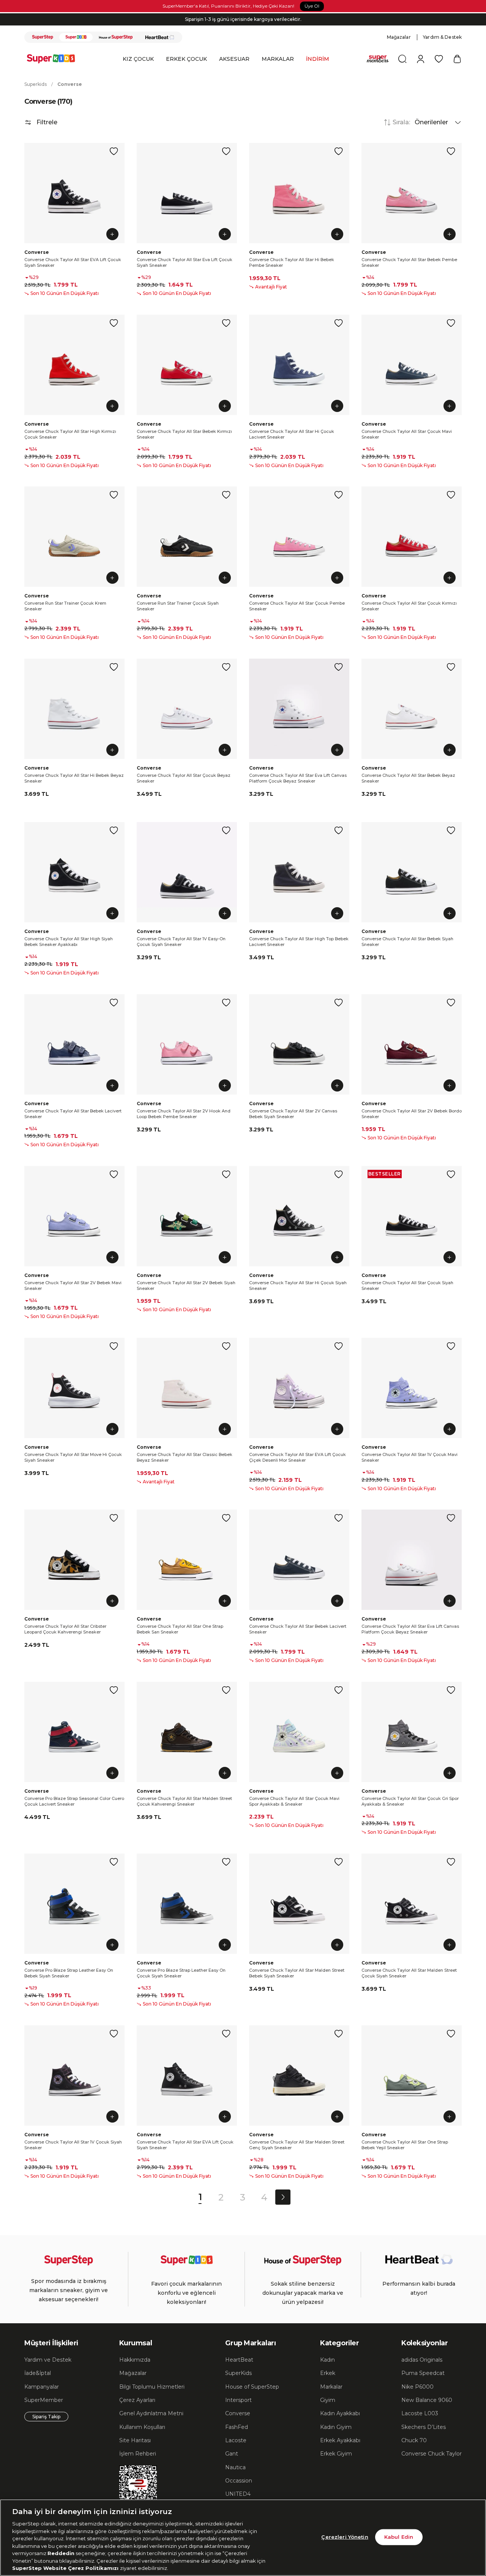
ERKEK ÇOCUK (186, 59)
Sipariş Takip (46, 2417)
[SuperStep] (43, 37)
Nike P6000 (417, 2387)
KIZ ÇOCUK (138, 59)
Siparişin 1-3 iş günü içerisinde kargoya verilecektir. (243, 19)
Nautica (235, 2467)
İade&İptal (38, 2373)
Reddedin (61, 2553)
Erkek (328, 2373)
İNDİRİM (318, 59)
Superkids (36, 84)
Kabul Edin (399, 2537)
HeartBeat (239, 2360)
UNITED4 (238, 2494)
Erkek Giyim (336, 2454)
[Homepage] (55, 59)
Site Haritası (135, 2440)
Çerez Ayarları (137, 2400)
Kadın (327, 2360)
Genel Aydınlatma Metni (151, 2413)
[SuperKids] (76, 37)
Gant (232, 2454)
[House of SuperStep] (116, 37)
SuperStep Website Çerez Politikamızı (66, 2568)
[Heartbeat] (160, 37)
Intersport (238, 2400)
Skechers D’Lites (424, 2427)
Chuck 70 (414, 2440)
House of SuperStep (252, 2387)
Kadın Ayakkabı (340, 2413)
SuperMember (44, 2400)
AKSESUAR (234, 59)
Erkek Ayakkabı (340, 2440)
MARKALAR (278, 59)
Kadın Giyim (336, 2427)
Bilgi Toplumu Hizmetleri (152, 2387)
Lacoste (236, 2440)
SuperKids (238, 2373)
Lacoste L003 (420, 2413)
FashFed (237, 2427)
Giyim (328, 2400)
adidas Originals (422, 2360)
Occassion (239, 2481)
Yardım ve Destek (48, 2360)
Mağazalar (399, 37)
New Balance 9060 (427, 2400)
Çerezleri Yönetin (345, 2537)
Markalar (331, 2387)
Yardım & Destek (442, 37)
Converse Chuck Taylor (432, 2454)
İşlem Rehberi (138, 2454)
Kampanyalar (42, 2387)
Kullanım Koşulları (142, 2427)
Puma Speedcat (423, 2373)
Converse (70, 84)
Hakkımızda (135, 2360)
